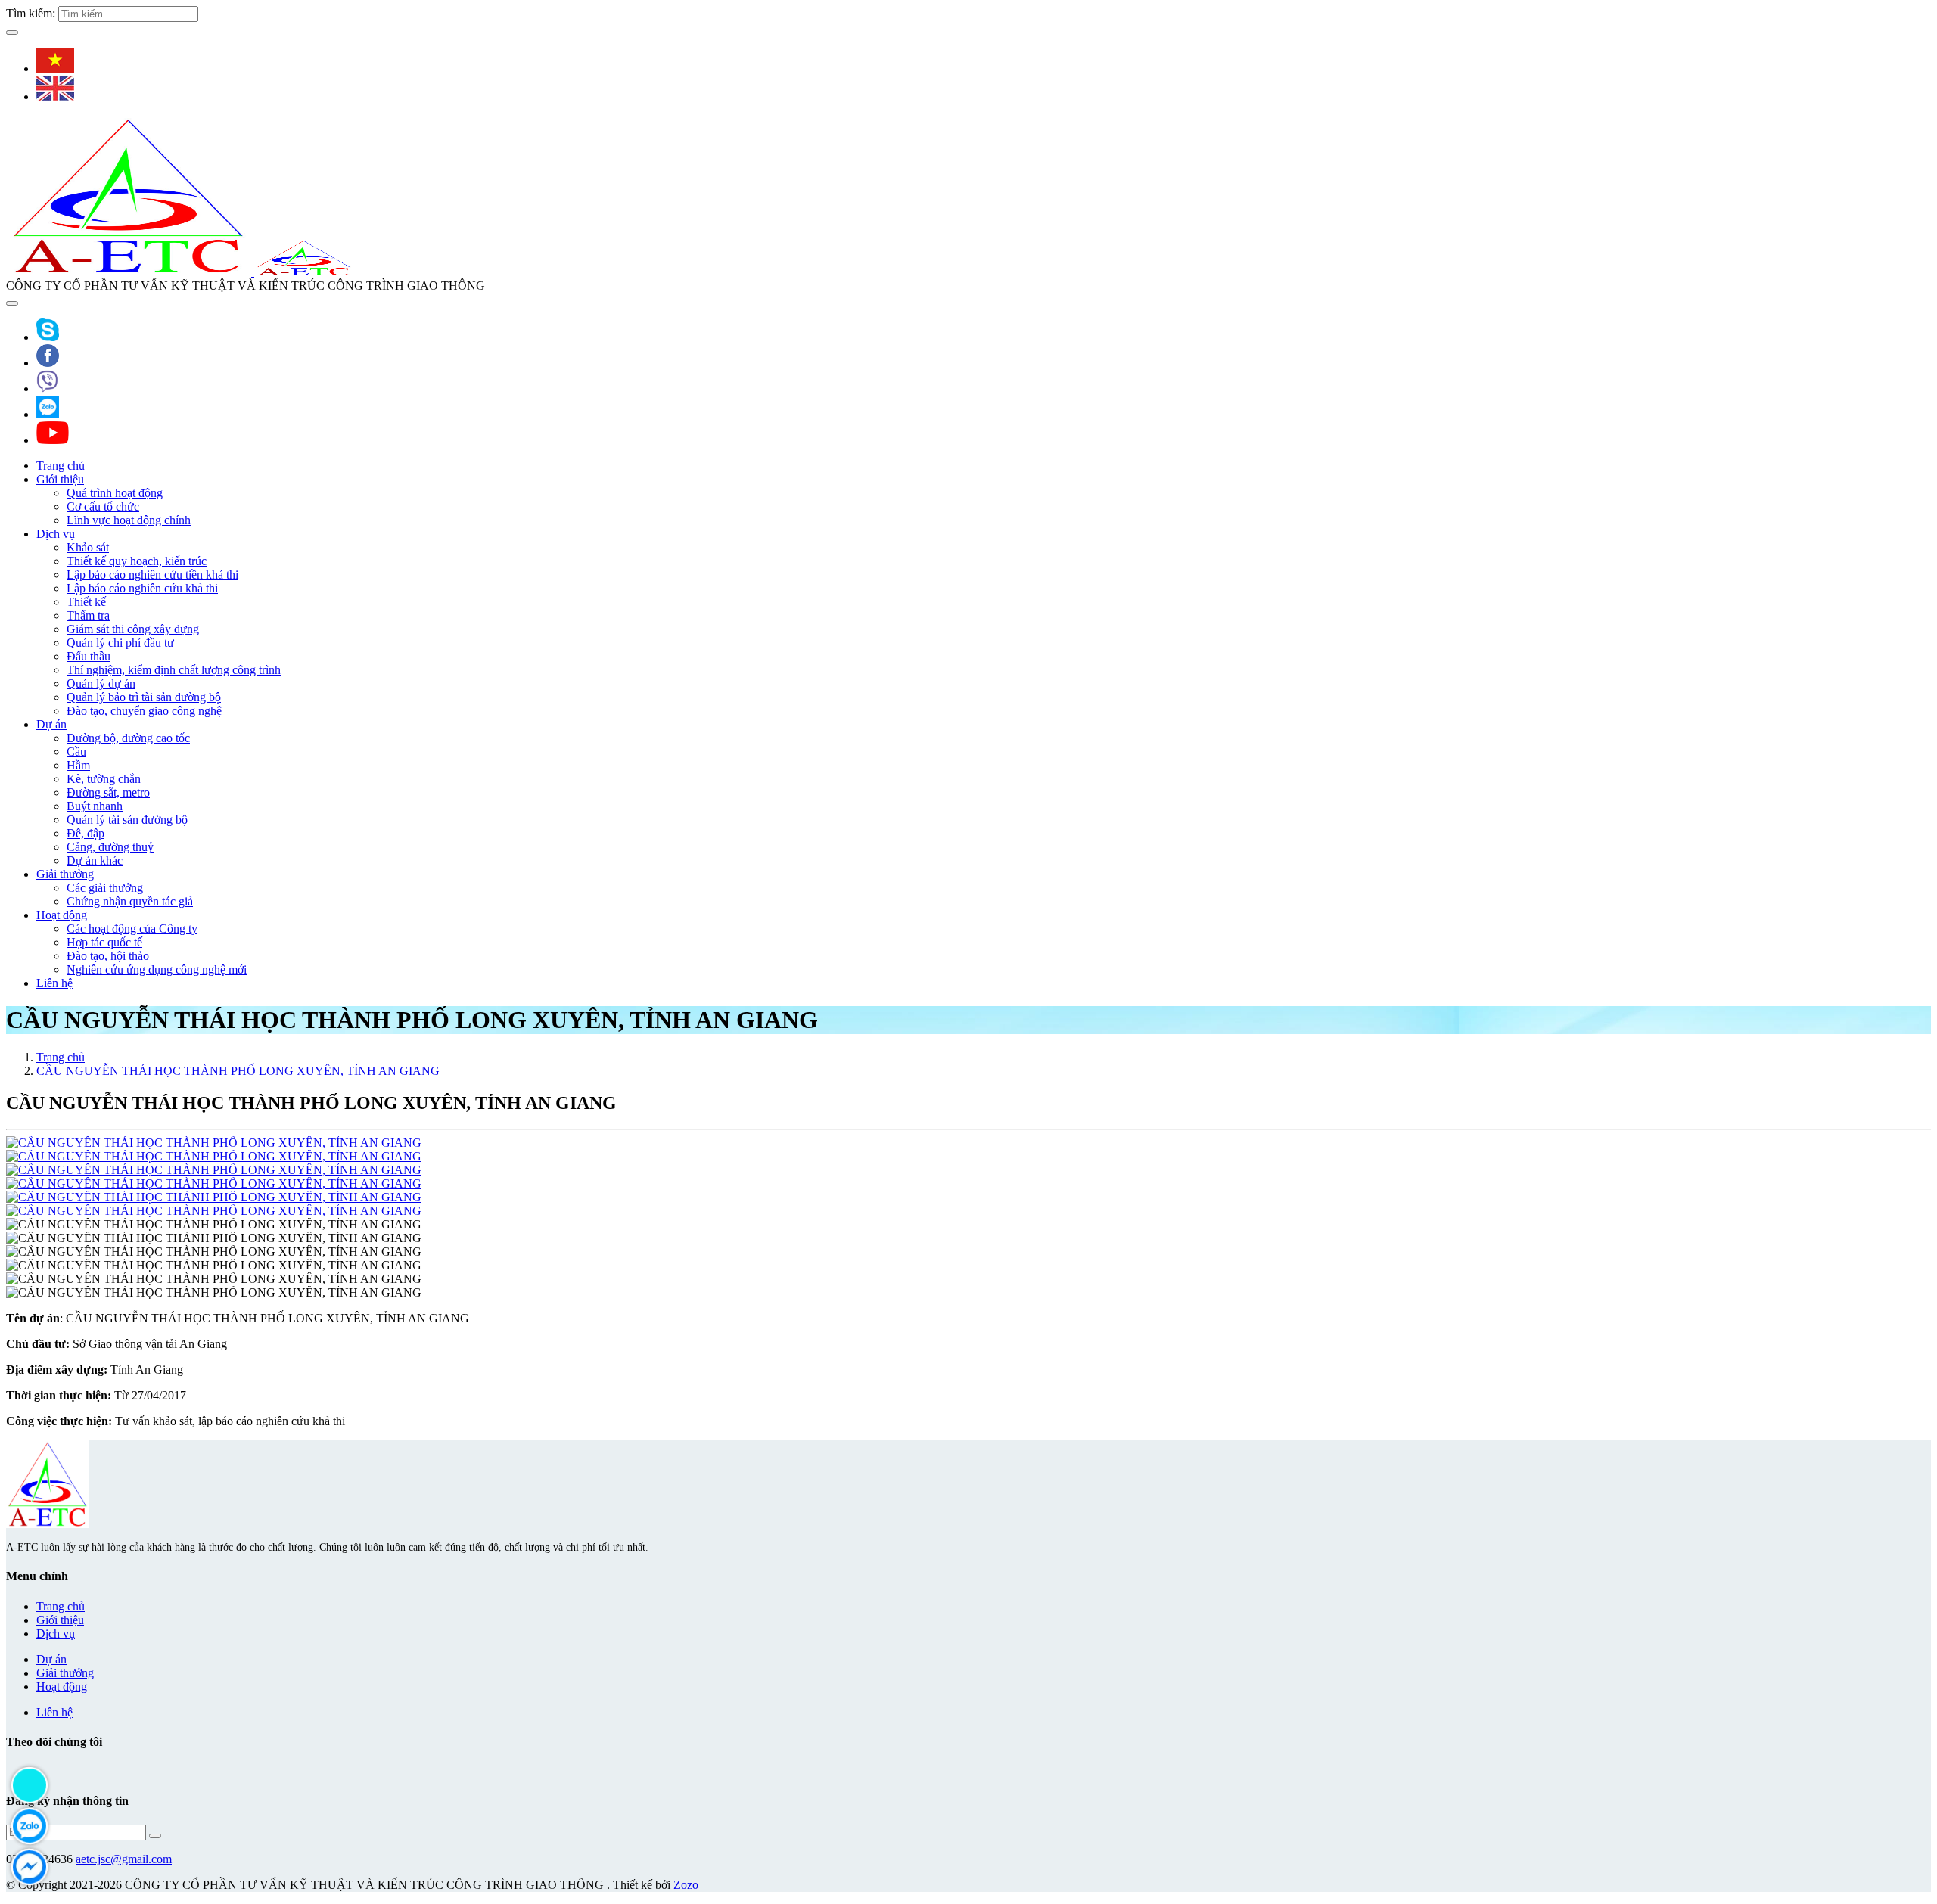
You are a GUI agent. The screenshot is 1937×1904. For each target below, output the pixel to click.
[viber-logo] (47, 388)
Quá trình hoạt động (115, 493)
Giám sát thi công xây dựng (133, 629)
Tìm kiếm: (31, 13)
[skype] (48, 337)
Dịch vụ (56, 534)
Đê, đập (86, 833)
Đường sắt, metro (108, 792)
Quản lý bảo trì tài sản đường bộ (144, 697)
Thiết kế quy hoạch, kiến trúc (137, 561)
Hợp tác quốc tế (104, 942)
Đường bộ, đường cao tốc (128, 738)
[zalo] (48, 414)
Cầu (76, 752)
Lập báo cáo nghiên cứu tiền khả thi (152, 575)
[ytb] (53, 440)
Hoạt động (62, 915)
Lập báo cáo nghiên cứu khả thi (142, 588)
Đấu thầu (89, 656)
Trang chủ (61, 466)
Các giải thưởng (105, 888)
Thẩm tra (88, 615)
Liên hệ (54, 983)
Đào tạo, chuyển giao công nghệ (144, 711)
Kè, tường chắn (104, 779)
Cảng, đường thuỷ (110, 847)
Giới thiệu (60, 479)
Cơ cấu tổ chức (103, 506)
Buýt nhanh (95, 806)
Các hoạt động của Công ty (132, 929)
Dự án (51, 724)
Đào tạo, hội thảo (108, 956)
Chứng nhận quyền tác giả (130, 901)
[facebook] (48, 363)
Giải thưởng (65, 874)
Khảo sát (88, 547)
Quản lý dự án (101, 683)
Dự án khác (95, 860)
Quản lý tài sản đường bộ (127, 820)
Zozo (686, 1885)
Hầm (78, 765)
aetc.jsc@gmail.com (124, 1859)
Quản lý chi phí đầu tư (120, 643)
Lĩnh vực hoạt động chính (129, 520)
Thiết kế (86, 602)
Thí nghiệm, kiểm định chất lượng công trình (174, 670)
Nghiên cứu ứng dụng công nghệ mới (157, 969)
